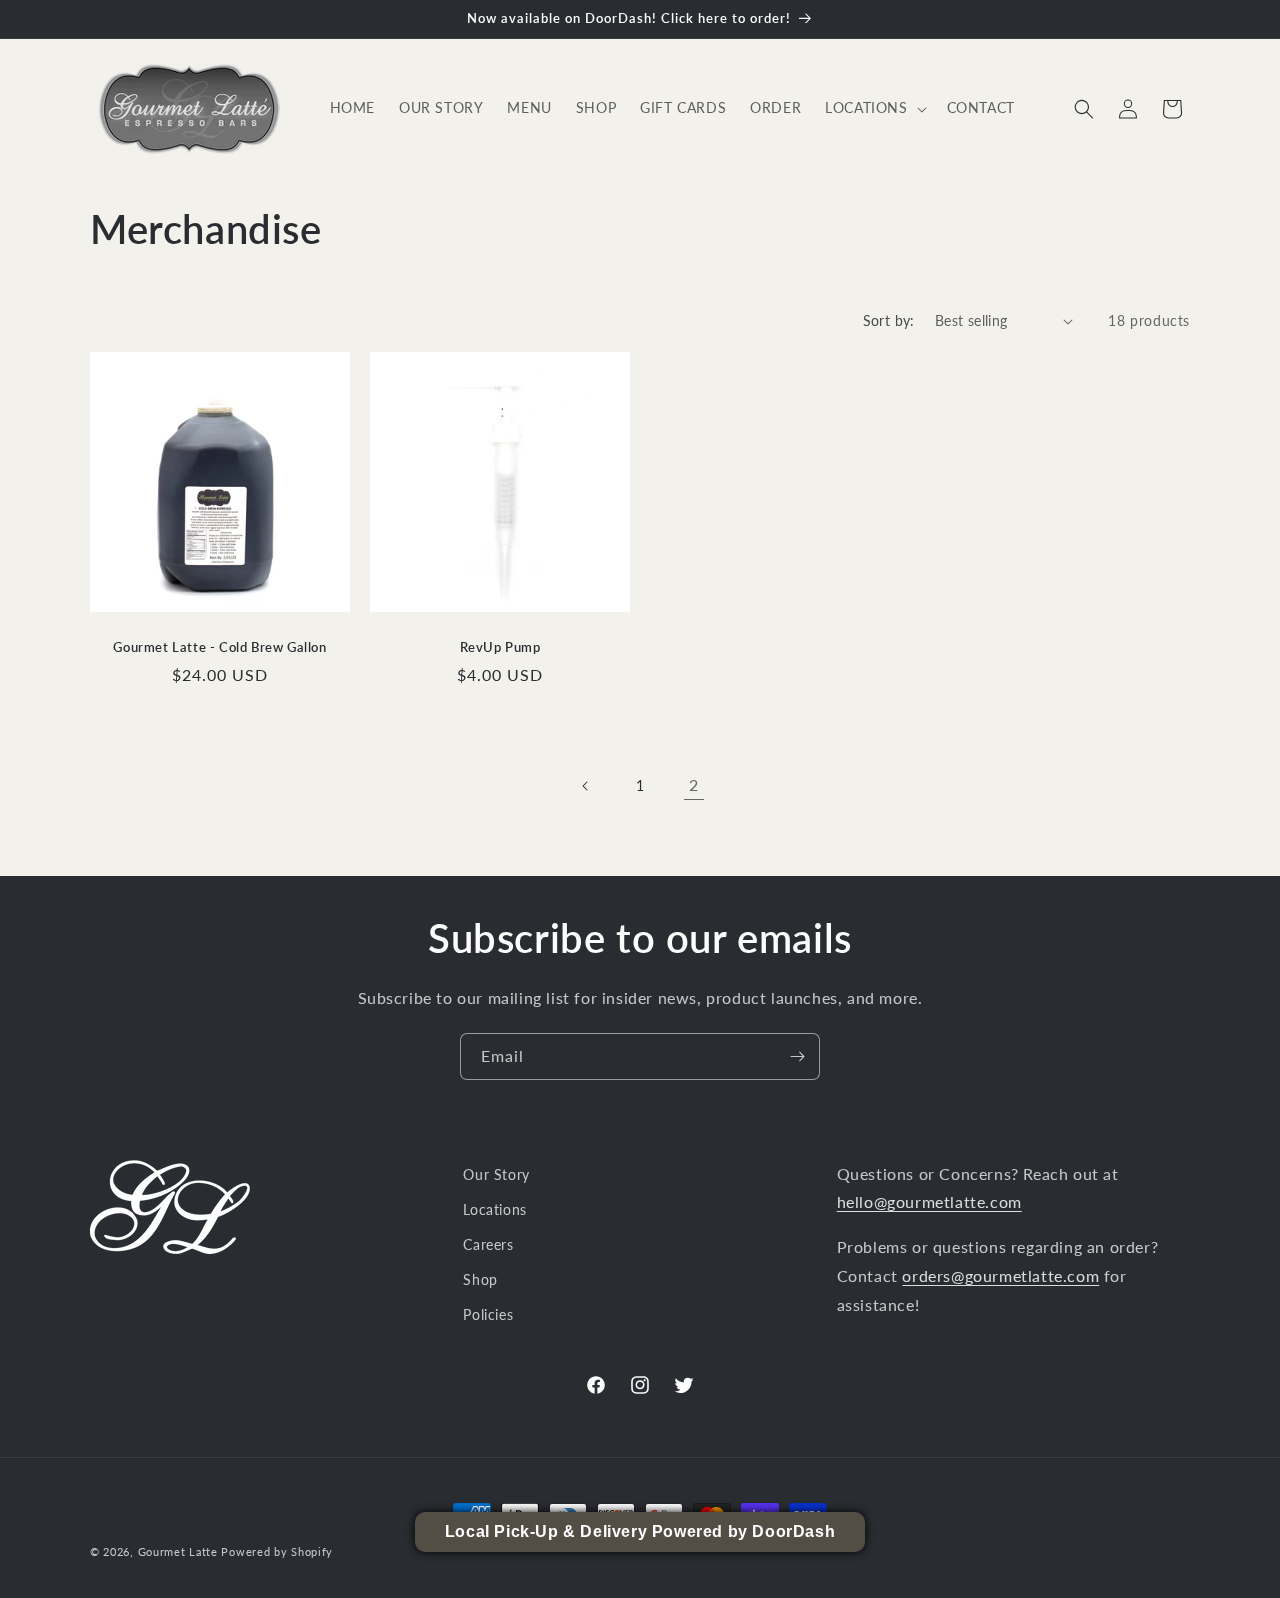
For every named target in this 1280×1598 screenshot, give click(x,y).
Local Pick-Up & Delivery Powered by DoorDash (640, 1531)
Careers (488, 1244)
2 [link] (694, 784)
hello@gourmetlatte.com (929, 1201)
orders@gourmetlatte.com (1000, 1275)
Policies (488, 1314)
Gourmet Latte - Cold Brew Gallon (219, 647)
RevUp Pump (500, 647)
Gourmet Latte (178, 1551)
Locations (494, 1209)
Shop (480, 1279)
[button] (873, 108)
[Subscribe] (797, 1056)
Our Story (496, 1174)
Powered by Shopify (277, 1551)
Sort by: (889, 320)
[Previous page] (586, 786)
